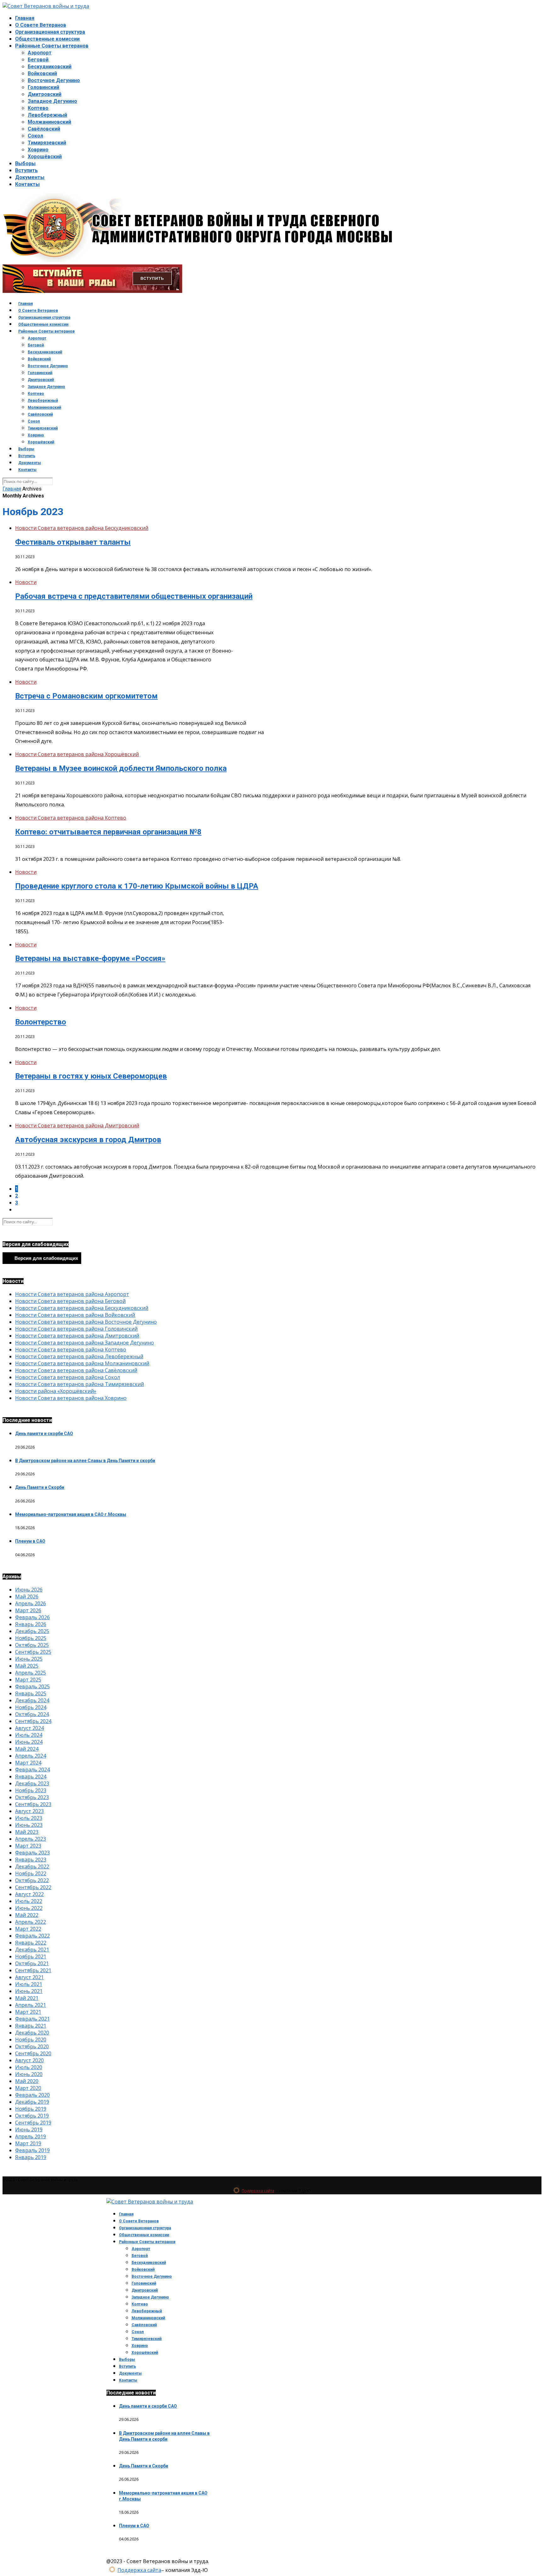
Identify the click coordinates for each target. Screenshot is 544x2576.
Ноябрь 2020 (31, 2040)
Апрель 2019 (31, 2136)
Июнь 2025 (29, 1659)
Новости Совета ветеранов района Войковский (75, 1315)
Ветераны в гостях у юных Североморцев (91, 1076)
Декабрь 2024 (32, 1700)
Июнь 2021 (29, 1991)
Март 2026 (28, 1610)
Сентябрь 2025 (33, 1652)
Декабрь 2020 (32, 2033)
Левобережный (47, 115)
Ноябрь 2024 (31, 1707)
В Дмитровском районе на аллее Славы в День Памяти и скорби (85, 1461)
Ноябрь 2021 (31, 1956)
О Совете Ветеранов (41, 25)
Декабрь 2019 (32, 2102)
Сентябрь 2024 (33, 1721)
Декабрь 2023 (32, 1783)
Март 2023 (28, 1846)
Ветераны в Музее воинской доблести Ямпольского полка (121, 768)
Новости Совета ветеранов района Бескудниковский (82, 528)
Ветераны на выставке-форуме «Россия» (90, 958)
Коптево (38, 108)
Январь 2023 (31, 1860)
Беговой (38, 60)
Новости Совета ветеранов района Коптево (71, 818)
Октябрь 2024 (32, 1714)
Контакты (27, 184)
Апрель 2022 (31, 1922)
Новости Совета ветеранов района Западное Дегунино (85, 1343)
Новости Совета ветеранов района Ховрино (71, 1398)
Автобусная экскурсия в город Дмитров (88, 1140)
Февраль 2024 (32, 1770)
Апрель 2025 (31, 1673)
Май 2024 (27, 1749)
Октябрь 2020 (32, 2046)
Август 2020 (29, 2060)
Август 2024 (29, 1728)
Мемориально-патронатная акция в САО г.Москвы (71, 1514)
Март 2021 (28, 2012)
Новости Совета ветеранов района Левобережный (79, 1356)
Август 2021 (29, 1977)
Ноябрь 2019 (31, 2109)
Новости (26, 582)
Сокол (35, 136)
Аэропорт (40, 53)
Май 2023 (27, 1832)
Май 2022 (27, 1915)
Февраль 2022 (32, 1936)
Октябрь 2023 (32, 1797)
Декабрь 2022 (32, 1866)
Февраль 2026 (32, 1617)
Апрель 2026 (31, 1603)
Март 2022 (28, 1929)
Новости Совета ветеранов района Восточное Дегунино (86, 1322)
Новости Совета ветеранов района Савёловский (76, 1370)
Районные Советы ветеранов (52, 46)
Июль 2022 (29, 1901)
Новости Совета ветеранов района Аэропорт (72, 1294)
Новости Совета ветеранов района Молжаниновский (82, 1363)
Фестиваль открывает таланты (73, 542)
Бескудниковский (50, 67)
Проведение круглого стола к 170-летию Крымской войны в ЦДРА (137, 886)
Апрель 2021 (31, 2005)
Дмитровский (45, 94)
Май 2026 (27, 1597)
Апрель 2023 (31, 1839)
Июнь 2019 (29, 2130)
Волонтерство (41, 1022)
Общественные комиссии (47, 39)
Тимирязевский (47, 143)
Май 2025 (27, 1666)
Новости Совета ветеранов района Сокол (68, 1377)
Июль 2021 (29, 1984)
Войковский (42, 73)
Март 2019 (28, 2143)
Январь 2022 (31, 1943)
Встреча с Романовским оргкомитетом (86, 696)
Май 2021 (27, 1998)
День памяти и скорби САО (44, 1434)
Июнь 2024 (29, 1742)
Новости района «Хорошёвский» (56, 1391)
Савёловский (44, 129)
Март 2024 (28, 1763)
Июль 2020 (29, 2067)
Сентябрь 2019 (33, 2123)
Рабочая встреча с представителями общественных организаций (134, 596)
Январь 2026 (31, 1624)
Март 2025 (28, 1680)
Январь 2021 (31, 2026)
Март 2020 (28, 2088)
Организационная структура (50, 32)
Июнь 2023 (29, 1825)
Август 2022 (29, 1894)
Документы (30, 177)
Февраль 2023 (32, 1853)
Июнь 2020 (29, 2074)
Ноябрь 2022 (31, 1873)
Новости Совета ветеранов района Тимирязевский (79, 1384)
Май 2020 (27, 2081)
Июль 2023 (29, 1818)
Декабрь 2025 (32, 1631)
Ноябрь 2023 (31, 1790)
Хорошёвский (45, 157)
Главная (25, 18)
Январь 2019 (31, 2157)
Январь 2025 (31, 1693)
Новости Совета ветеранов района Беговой (70, 1301)
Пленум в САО (30, 1541)
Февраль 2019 (32, 2150)
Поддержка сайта (258, 2191)
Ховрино (38, 150)
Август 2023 (29, 1811)
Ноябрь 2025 (31, 1638)
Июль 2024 (29, 1735)
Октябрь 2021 (32, 1963)
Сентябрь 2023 (33, 1804)
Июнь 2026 (29, 1590)
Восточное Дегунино (54, 80)
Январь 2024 (31, 1776)
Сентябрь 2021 (33, 1970)
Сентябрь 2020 (33, 2053)
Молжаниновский (49, 122)
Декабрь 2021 (32, 1950)
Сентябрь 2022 (33, 1887)
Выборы (25, 163)
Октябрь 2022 (32, 1880)
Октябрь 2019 (32, 2116)
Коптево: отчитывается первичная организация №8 (108, 832)
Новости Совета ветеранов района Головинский (76, 1329)
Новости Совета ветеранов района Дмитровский (77, 1125)
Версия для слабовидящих (46, 1258)
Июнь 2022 (29, 1908)
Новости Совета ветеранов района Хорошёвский (77, 754)
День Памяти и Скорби (40, 1487)
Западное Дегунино (52, 101)
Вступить (26, 170)
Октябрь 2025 (32, 1645)
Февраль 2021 (32, 2019)
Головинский (43, 87)
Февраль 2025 (32, 1686)
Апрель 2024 (31, 1756)
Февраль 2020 (32, 2095)
